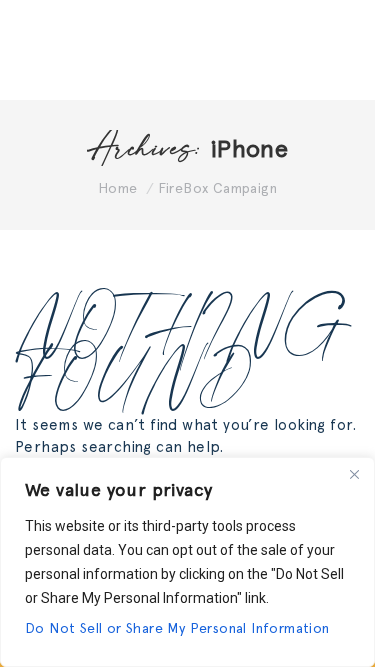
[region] (187, 562)
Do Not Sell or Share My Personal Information (177, 628)
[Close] (354, 474)
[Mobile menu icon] (335, 50)
